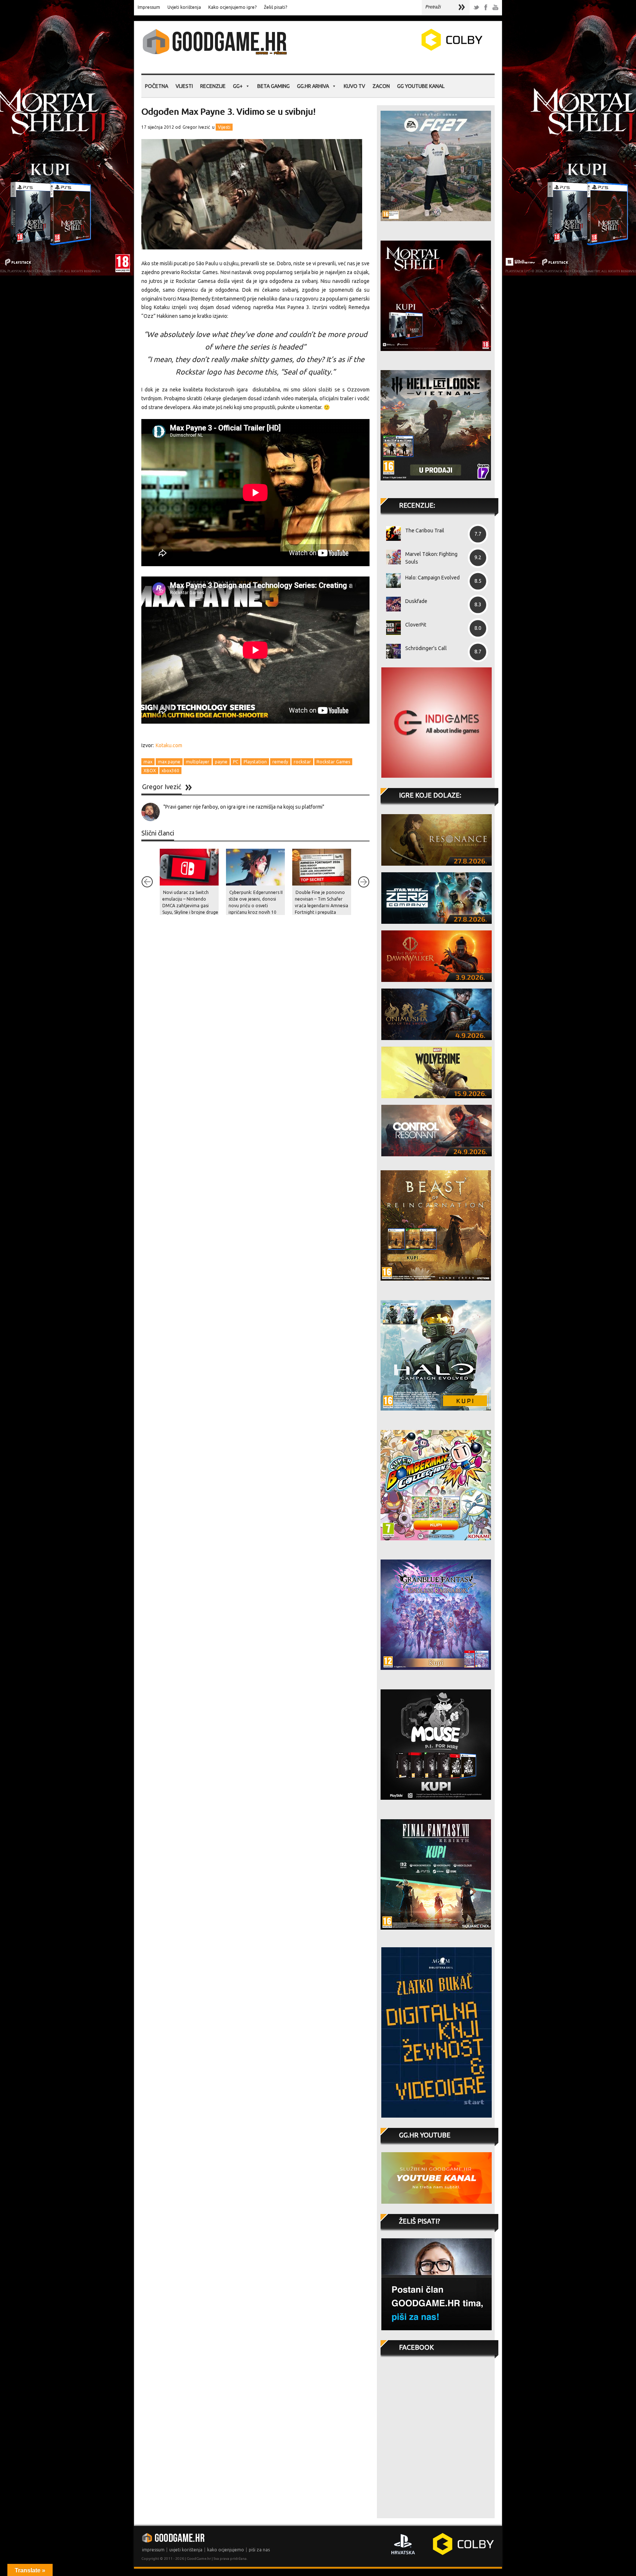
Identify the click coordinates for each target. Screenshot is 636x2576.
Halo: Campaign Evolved (432, 578)
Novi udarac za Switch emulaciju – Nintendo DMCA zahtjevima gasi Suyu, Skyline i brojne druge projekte (190, 906)
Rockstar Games (333, 762)
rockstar (302, 762)
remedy (280, 762)
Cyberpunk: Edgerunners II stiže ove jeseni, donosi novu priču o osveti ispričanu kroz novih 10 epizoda (256, 906)
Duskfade (416, 601)
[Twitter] (476, 8)
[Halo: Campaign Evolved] (391, 581)
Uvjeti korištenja (184, 7)
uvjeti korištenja (186, 2550)
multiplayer (198, 762)
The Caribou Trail (425, 531)
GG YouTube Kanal (421, 86)
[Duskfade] (391, 604)
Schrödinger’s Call (426, 648)
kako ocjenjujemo (226, 2550)
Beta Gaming (273, 86)
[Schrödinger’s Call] (391, 651)
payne (221, 762)
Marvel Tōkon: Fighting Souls (431, 558)
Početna (157, 86)
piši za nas (259, 2550)
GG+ (238, 86)
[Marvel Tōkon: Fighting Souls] (391, 557)
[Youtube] (495, 8)
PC (236, 762)
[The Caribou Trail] (391, 533)
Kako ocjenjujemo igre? (232, 7)
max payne (169, 762)
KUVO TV (354, 86)
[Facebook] (486, 8)
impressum (153, 2550)
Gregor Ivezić (196, 127)
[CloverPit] (391, 628)
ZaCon (381, 86)
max (148, 762)
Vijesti (184, 86)
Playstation (255, 762)
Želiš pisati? (275, 7)
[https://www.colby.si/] (409, 49)
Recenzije (213, 86)
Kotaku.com (169, 745)
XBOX (150, 771)
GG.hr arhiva (313, 86)
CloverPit (416, 625)
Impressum (149, 7)
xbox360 (170, 771)
